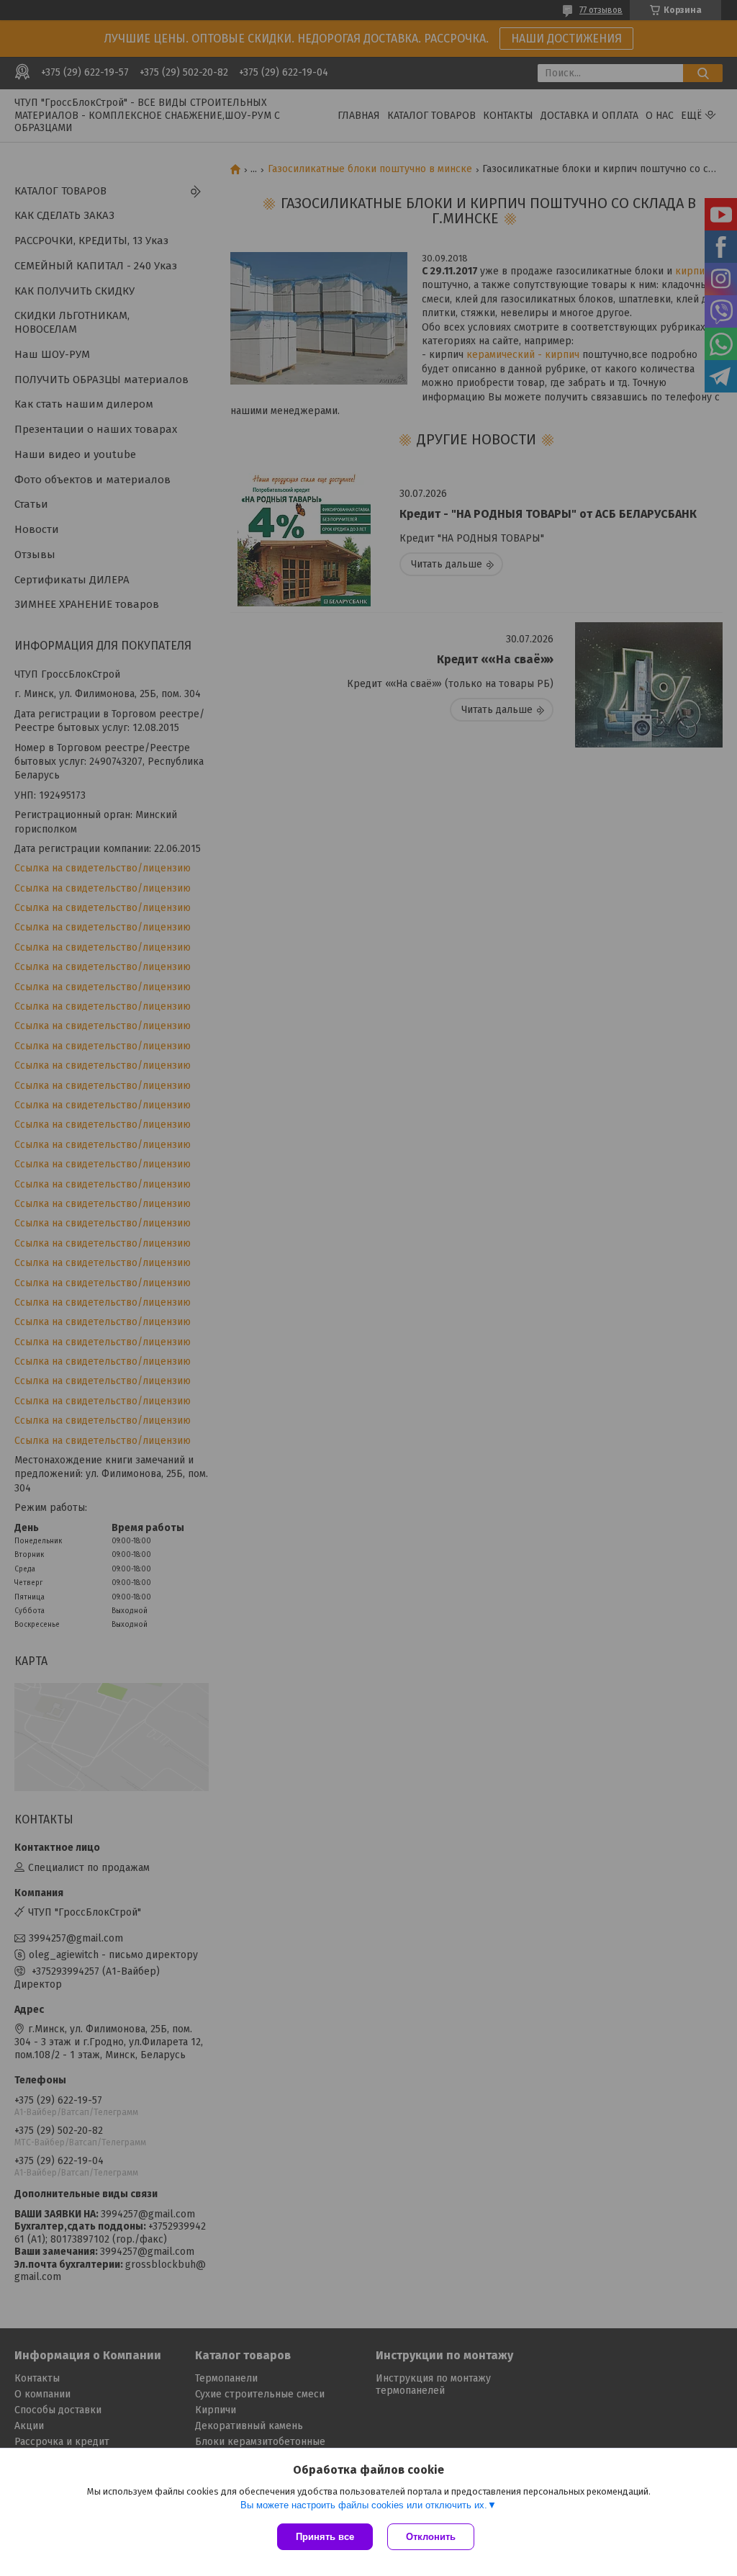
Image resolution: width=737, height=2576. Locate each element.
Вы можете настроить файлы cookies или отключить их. (364, 2505)
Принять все (325, 2537)
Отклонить (431, 2537)
